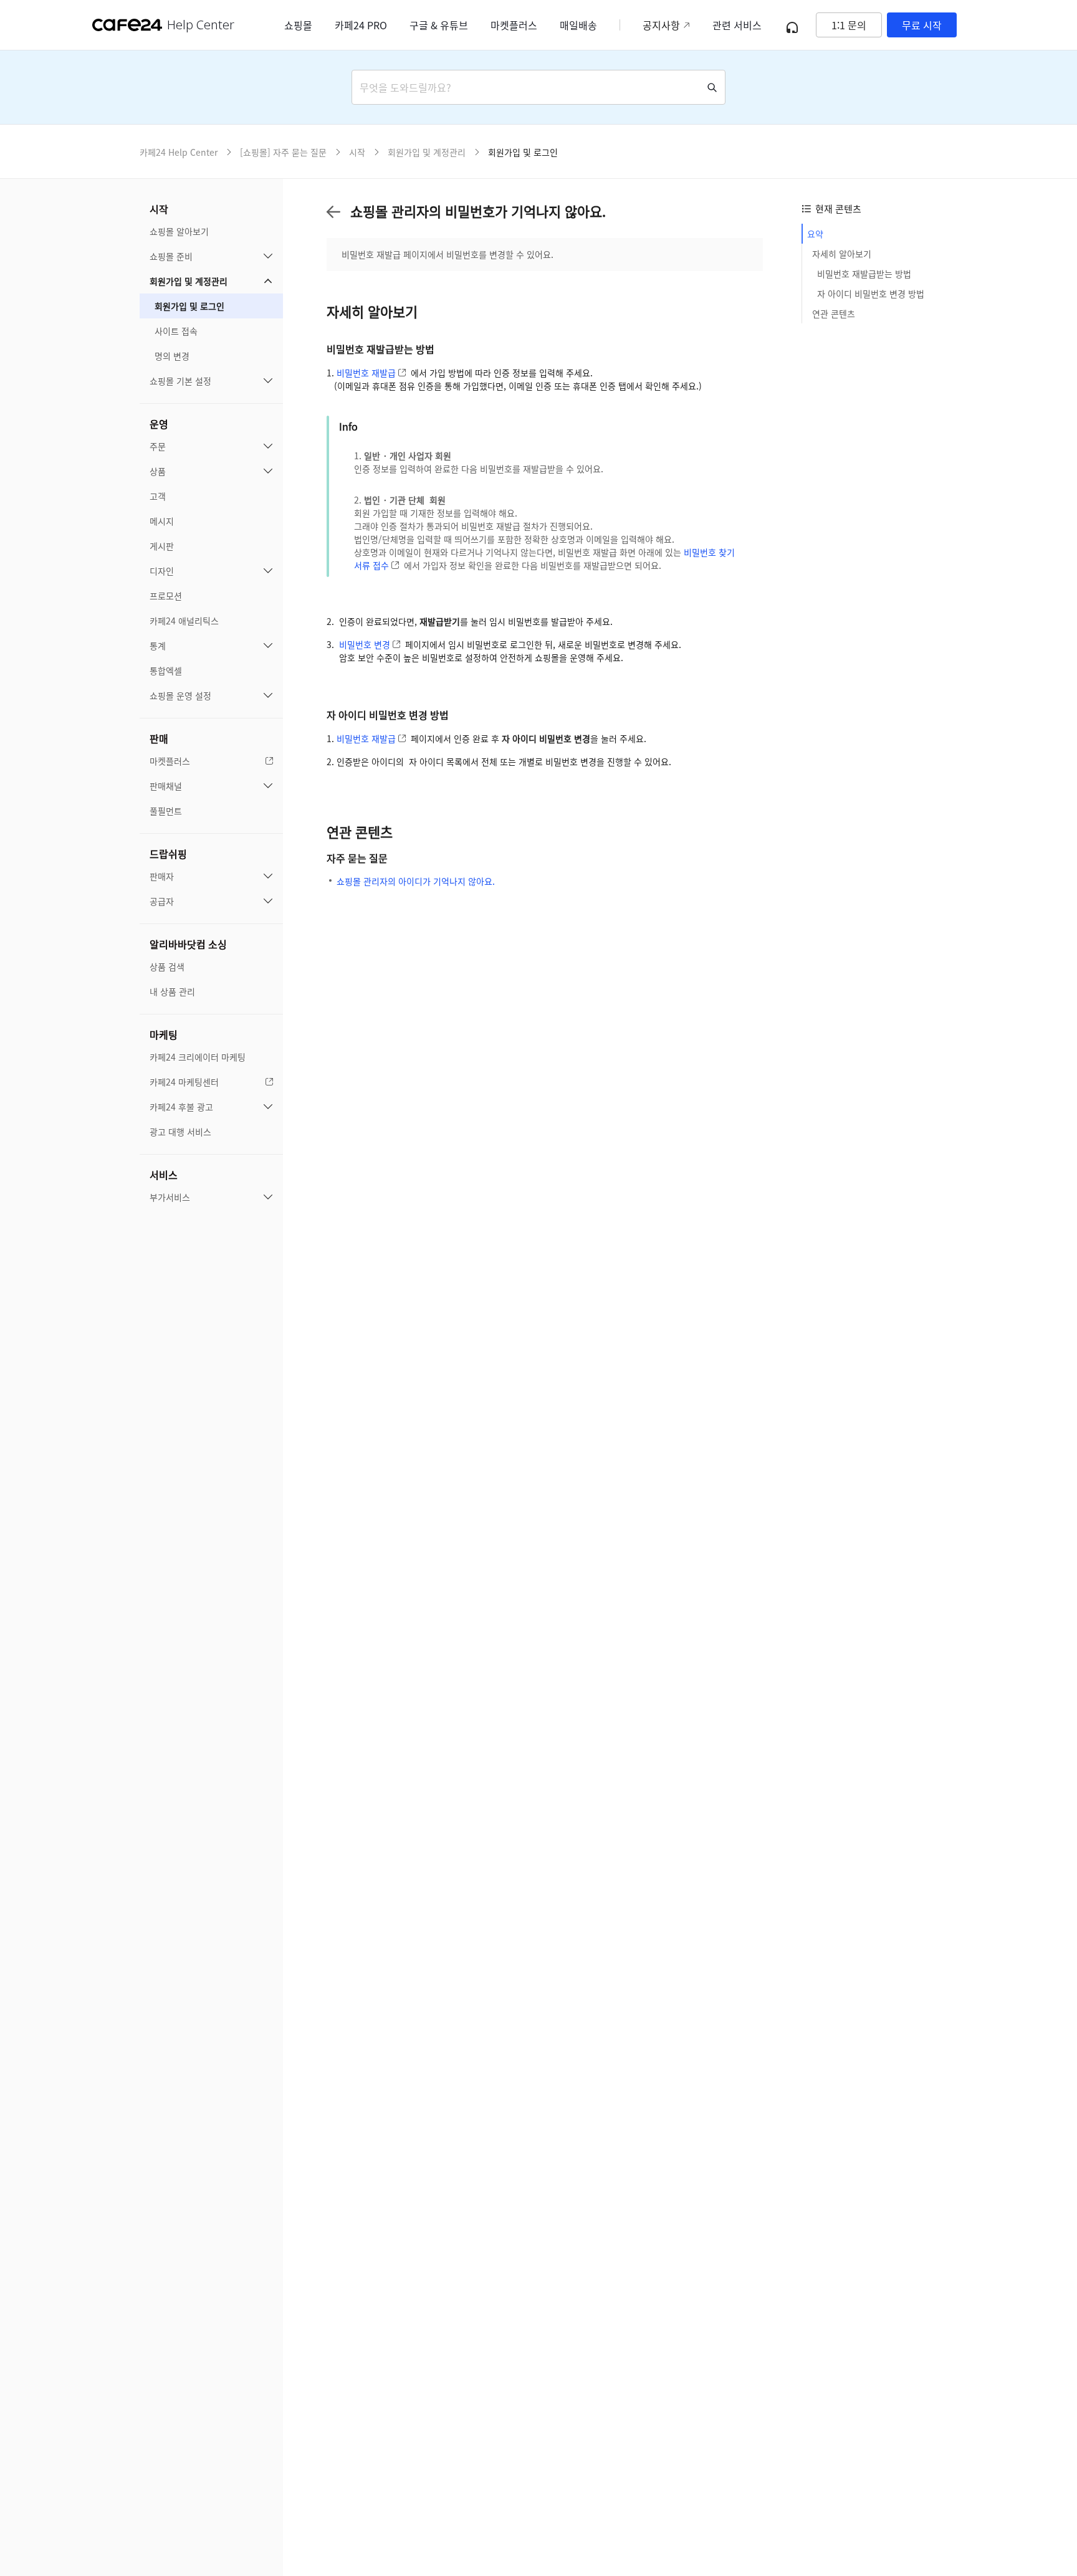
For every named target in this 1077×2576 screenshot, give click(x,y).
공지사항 (661, 25)
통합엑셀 (166, 670)
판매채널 (166, 786)
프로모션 (166, 596)
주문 (158, 446)
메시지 (162, 521)
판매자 (162, 876)
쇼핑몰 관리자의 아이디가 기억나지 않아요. (416, 881)
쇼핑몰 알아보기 (179, 231)
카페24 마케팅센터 (184, 1082)
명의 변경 (172, 356)
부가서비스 (170, 1197)
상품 (158, 471)
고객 (158, 496)
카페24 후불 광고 (181, 1107)
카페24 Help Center (179, 152)
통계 (158, 646)
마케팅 (164, 1034)
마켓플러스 (170, 761)
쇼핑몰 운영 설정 (180, 695)
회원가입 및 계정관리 (189, 281)
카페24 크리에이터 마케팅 (198, 1057)
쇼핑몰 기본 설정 (180, 381)
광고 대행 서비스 (180, 1132)
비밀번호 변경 (365, 644)
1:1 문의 (849, 25)
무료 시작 (922, 25)
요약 (815, 234)
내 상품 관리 (172, 991)
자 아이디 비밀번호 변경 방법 (871, 293)
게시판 (162, 546)
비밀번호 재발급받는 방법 (864, 274)
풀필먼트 (166, 811)
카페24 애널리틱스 (184, 621)
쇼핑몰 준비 (171, 256)
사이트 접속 (176, 331)
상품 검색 (167, 966)
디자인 (162, 571)
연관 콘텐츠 (834, 313)
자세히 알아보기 (842, 254)
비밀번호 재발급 (366, 373)
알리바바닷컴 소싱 (188, 944)
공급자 (162, 901)
